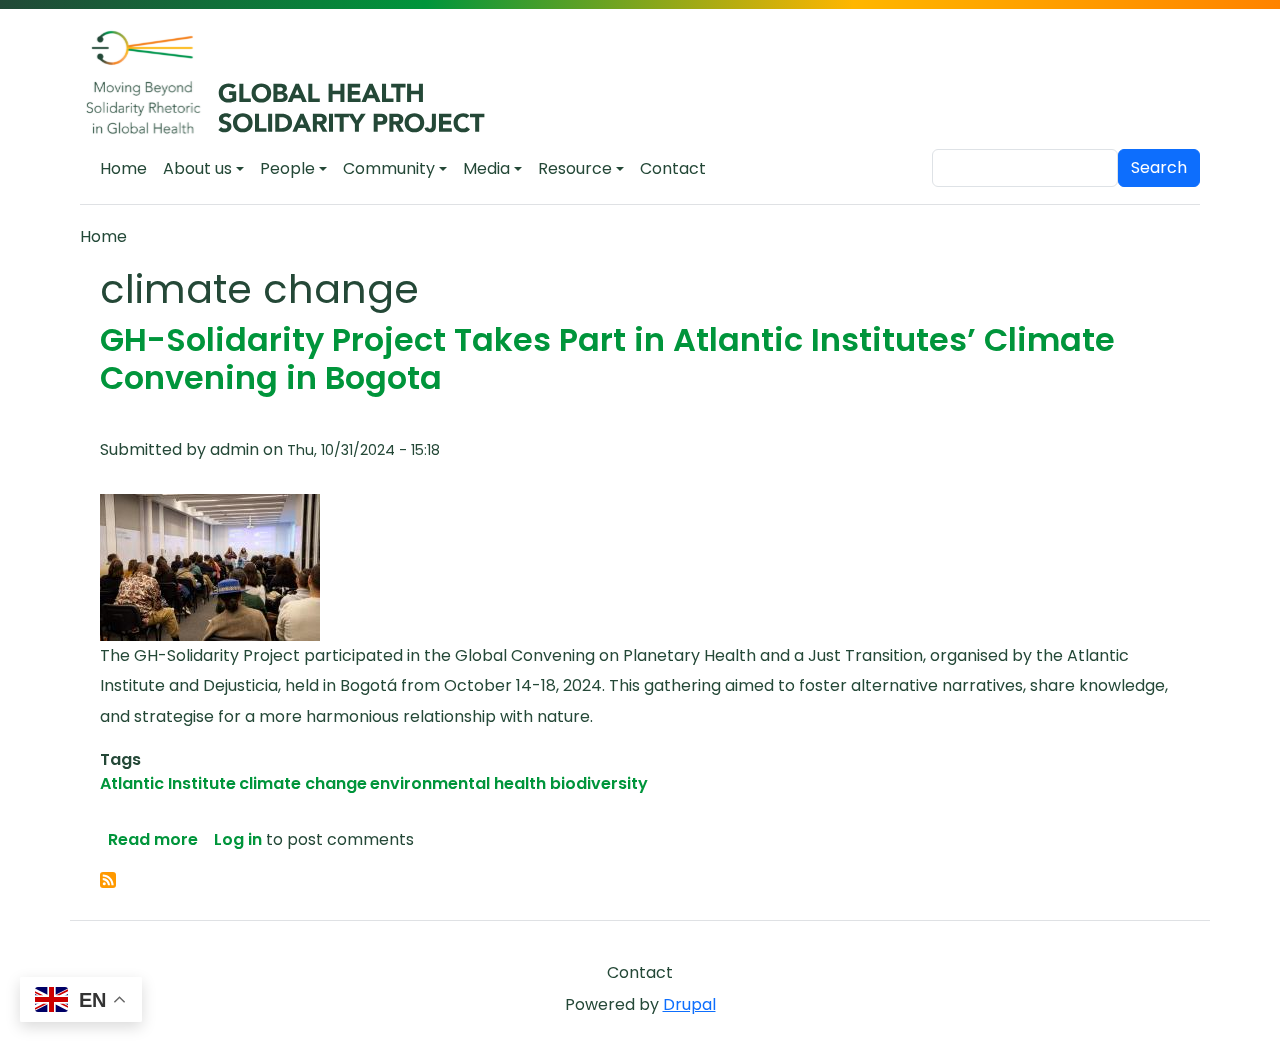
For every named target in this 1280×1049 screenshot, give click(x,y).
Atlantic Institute (168, 783)
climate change (303, 783)
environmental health (458, 783)
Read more (153, 839)
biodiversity (599, 783)
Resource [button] (575, 168)
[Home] (296, 84)
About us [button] (197, 168)
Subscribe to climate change (108, 880)
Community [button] (389, 168)
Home (123, 168)
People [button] (287, 168)
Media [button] (486, 168)
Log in (238, 839)
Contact (673, 168)
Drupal (689, 1004)
